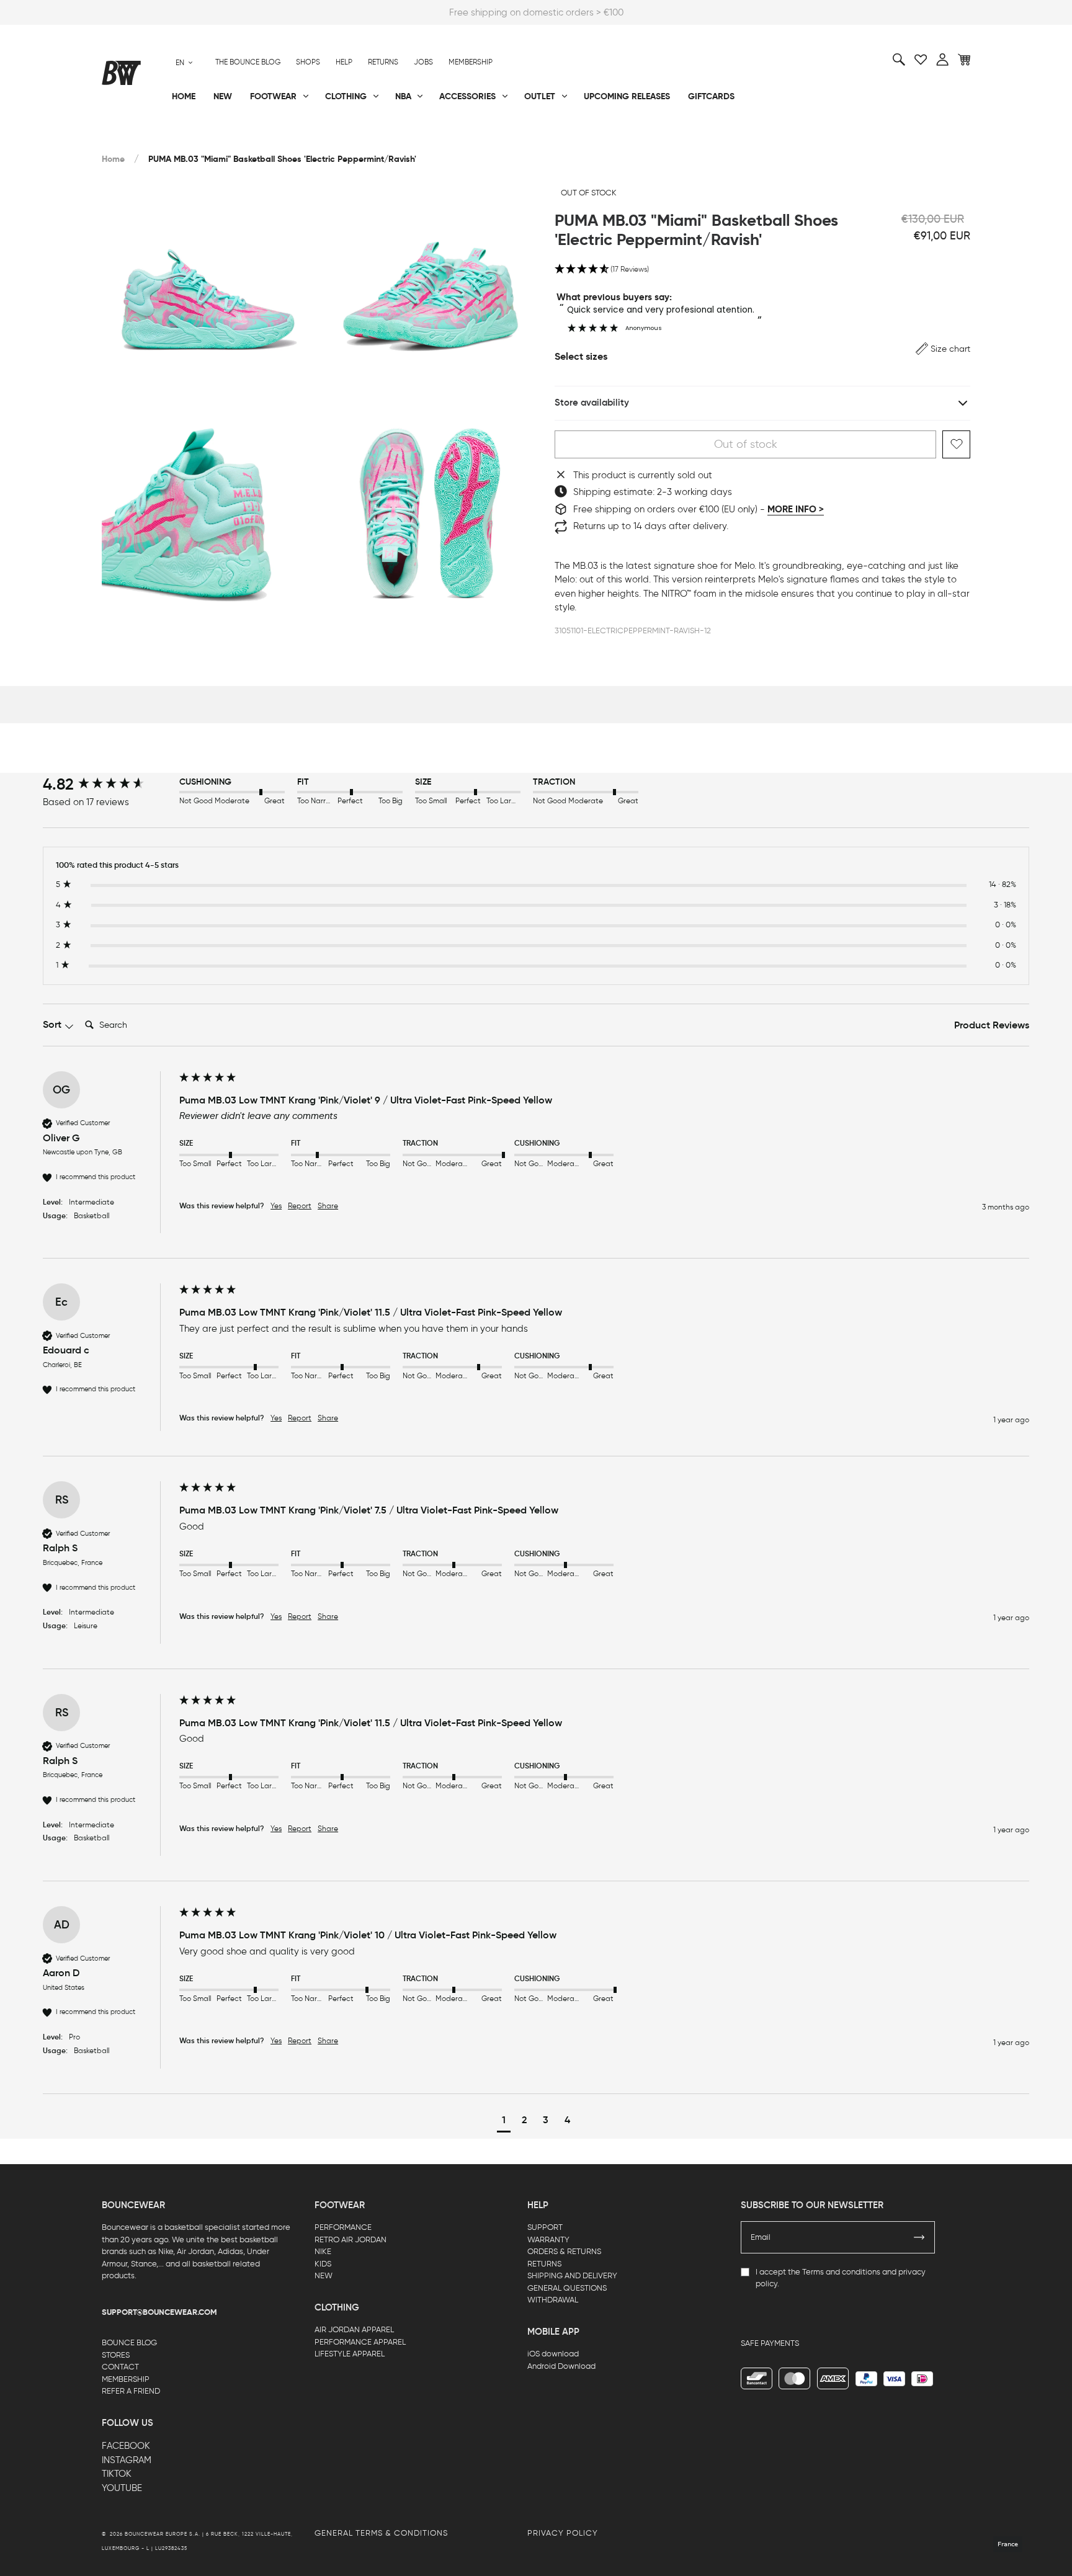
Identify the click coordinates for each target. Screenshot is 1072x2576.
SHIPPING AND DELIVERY (572, 2275)
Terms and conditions (841, 2272)
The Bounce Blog (248, 62)
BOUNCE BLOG (129, 2342)
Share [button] (328, 1206)
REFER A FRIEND (131, 2391)
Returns (383, 62)
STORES (116, 2355)
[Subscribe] (919, 2237)
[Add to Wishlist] (956, 444)
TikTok (117, 2474)
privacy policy (563, 2533)
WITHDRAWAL (553, 2300)
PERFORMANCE (343, 2227)
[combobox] (184, 62)
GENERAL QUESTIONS (567, 2288)
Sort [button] (53, 1024)
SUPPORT (545, 2227)
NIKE (323, 2251)
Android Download (561, 2366)
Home (113, 159)
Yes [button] (276, 1206)
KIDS (323, 2264)
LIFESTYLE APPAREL (350, 2354)
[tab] (992, 1026)
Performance (132, 137)
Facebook (126, 2446)
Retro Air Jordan (287, 137)
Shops (308, 62)
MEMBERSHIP (126, 2379)
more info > (796, 509)
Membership (471, 62)
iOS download (553, 2354)
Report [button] (300, 1206)
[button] (762, 270)
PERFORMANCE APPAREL (360, 2342)
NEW (324, 2275)
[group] (108, 784)
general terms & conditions (381, 2533)
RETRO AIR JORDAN (351, 2240)
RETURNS (544, 2264)
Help (344, 62)
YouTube (122, 2488)
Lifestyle (411, 137)
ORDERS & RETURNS (564, 2251)
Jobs (423, 62)
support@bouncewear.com (159, 2312)
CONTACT (120, 2367)
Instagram (127, 2460)
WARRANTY (548, 2240)
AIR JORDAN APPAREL (354, 2329)
